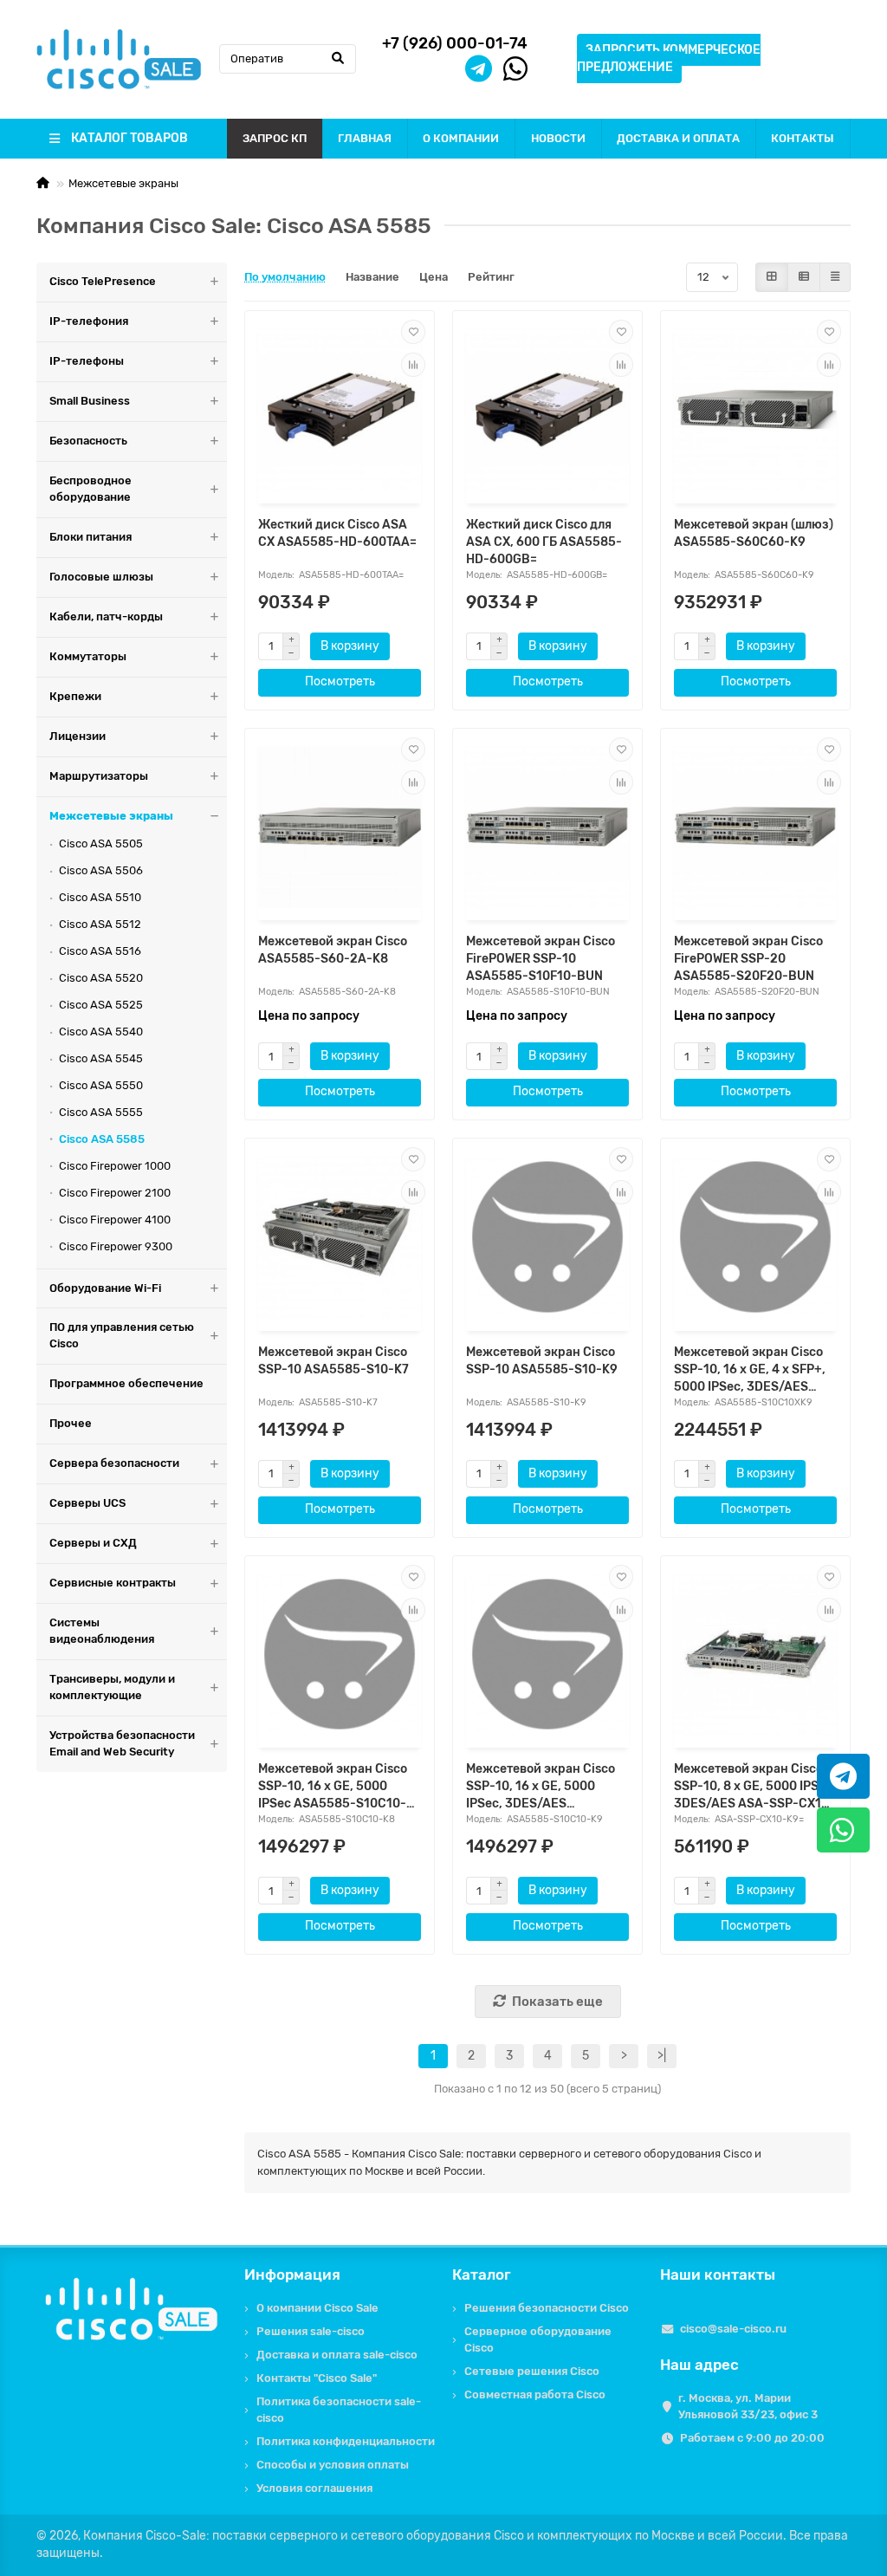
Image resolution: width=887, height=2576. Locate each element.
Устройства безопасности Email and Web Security (122, 1743)
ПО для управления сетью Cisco (122, 1335)
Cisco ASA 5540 (101, 1032)
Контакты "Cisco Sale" (317, 2378)
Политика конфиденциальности (346, 2441)
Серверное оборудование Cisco (538, 2339)
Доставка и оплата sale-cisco (337, 2355)
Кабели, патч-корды (106, 616)
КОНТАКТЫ (803, 138)
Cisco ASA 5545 (101, 1058)
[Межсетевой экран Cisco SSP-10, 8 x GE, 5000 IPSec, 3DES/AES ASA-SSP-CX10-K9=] (755, 1655)
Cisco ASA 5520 (101, 978)
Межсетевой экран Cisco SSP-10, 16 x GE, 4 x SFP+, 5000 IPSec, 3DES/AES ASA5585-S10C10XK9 (750, 1370)
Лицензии (78, 736)
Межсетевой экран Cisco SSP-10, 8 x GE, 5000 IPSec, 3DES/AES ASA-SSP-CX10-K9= (755, 1787)
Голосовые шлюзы (101, 577)
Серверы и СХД (93, 1543)
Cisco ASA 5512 (100, 924)
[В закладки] (413, 332)
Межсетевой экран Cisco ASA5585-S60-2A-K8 (333, 950)
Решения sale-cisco (311, 2331)
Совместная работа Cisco (535, 2394)
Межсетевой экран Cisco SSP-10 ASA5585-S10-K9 (542, 1361)
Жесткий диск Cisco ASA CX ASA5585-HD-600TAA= (337, 533)
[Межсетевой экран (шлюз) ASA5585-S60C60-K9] (755, 409)
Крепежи (75, 696)
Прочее (71, 1423)
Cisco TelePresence (103, 281)
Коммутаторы (88, 656)
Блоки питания (91, 537)
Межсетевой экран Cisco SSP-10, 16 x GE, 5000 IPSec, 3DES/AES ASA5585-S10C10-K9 (541, 1787)
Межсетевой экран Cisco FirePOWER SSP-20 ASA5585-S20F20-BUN (748, 959)
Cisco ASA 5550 (101, 1085)
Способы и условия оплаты (333, 2465)
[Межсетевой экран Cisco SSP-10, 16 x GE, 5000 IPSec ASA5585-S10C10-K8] (340, 1655)
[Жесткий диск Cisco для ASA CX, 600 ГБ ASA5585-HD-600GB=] (547, 409)
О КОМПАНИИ (461, 138)
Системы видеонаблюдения (102, 1631)
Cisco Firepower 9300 (116, 1246)
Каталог (482, 2274)
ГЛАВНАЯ (365, 138)
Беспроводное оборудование (91, 489)
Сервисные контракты (113, 1583)
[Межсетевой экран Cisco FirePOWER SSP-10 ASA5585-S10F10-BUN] (547, 827)
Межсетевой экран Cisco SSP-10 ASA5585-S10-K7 (333, 1361)
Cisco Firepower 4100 (115, 1220)
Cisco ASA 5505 (101, 844)
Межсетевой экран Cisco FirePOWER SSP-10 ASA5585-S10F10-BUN (541, 959)
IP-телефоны (87, 361)
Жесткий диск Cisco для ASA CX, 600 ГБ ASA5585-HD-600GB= (544, 542)
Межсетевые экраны (123, 183)
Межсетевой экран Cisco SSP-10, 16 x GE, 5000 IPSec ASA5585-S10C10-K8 (333, 1787)
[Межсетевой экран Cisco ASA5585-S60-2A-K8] (340, 827)
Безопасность (88, 441)
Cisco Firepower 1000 (115, 1166)
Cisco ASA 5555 (101, 1112)
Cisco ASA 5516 (100, 951)
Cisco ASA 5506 (101, 870)
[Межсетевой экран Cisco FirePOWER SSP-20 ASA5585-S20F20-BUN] (755, 827)
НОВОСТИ (558, 138)
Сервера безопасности (114, 1463)
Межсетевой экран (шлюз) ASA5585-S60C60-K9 (754, 533)
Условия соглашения (314, 2488)
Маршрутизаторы (99, 776)
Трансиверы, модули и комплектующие (112, 1687)
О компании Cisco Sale (317, 2308)
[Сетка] (772, 277)
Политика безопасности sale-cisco (339, 2410)
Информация (292, 2274)
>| (662, 2056)
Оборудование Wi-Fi (105, 1288)
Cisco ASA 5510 (100, 897)
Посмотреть (340, 681)
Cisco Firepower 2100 (115, 1193)
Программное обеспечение (126, 1383)
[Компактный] (835, 277)
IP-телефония (89, 321)
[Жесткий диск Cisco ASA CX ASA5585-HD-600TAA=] (340, 409)
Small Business (90, 401)
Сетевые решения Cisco (532, 2371)
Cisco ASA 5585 (102, 1139)
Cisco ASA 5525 (101, 1005)
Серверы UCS (87, 1503)
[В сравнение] (413, 365)
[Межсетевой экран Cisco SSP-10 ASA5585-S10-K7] (340, 1237)
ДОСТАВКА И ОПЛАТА (678, 138)
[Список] (804, 277)
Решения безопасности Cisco (547, 2308)
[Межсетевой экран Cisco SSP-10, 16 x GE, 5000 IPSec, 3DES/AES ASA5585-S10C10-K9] (547, 1655)
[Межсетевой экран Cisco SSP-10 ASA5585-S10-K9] (547, 1237)
